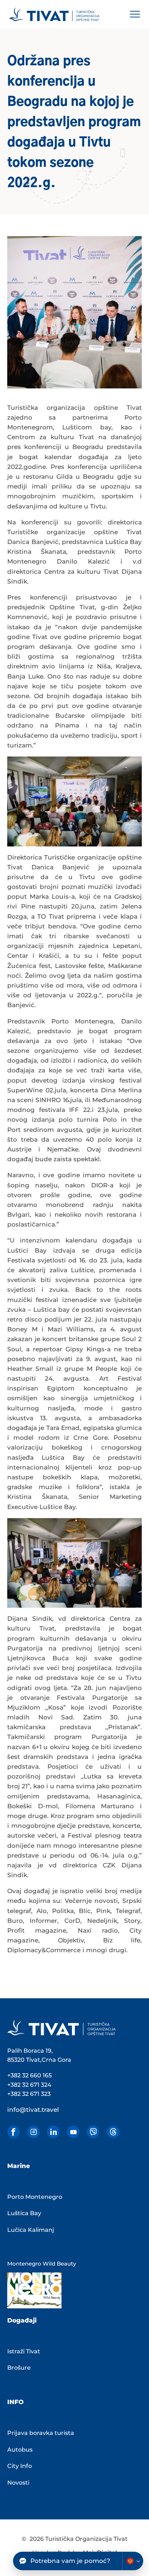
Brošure (19, 2368)
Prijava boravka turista (41, 2433)
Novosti (18, 2483)
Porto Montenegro (35, 2197)
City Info (20, 2466)
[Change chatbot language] (133, 2561)
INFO (15, 2402)
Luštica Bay (24, 2213)
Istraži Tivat (24, 2351)
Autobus (20, 2450)
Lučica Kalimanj (31, 2230)
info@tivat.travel (33, 2110)
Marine (19, 2166)
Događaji (22, 2320)
